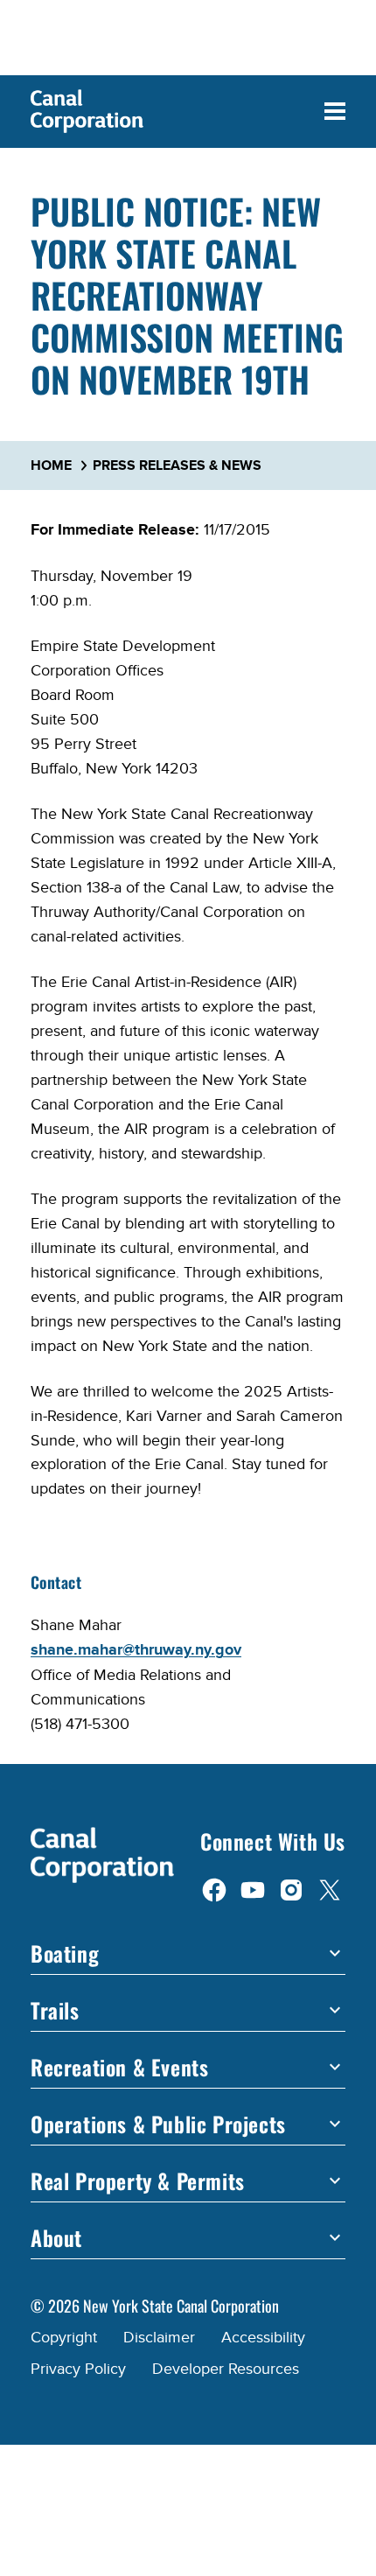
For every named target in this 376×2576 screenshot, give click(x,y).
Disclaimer (159, 2338)
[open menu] (335, 111)
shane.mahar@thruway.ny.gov (136, 1650)
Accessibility (263, 2338)
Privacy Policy (78, 2369)
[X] (330, 1889)
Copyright (64, 2338)
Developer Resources (226, 2369)
